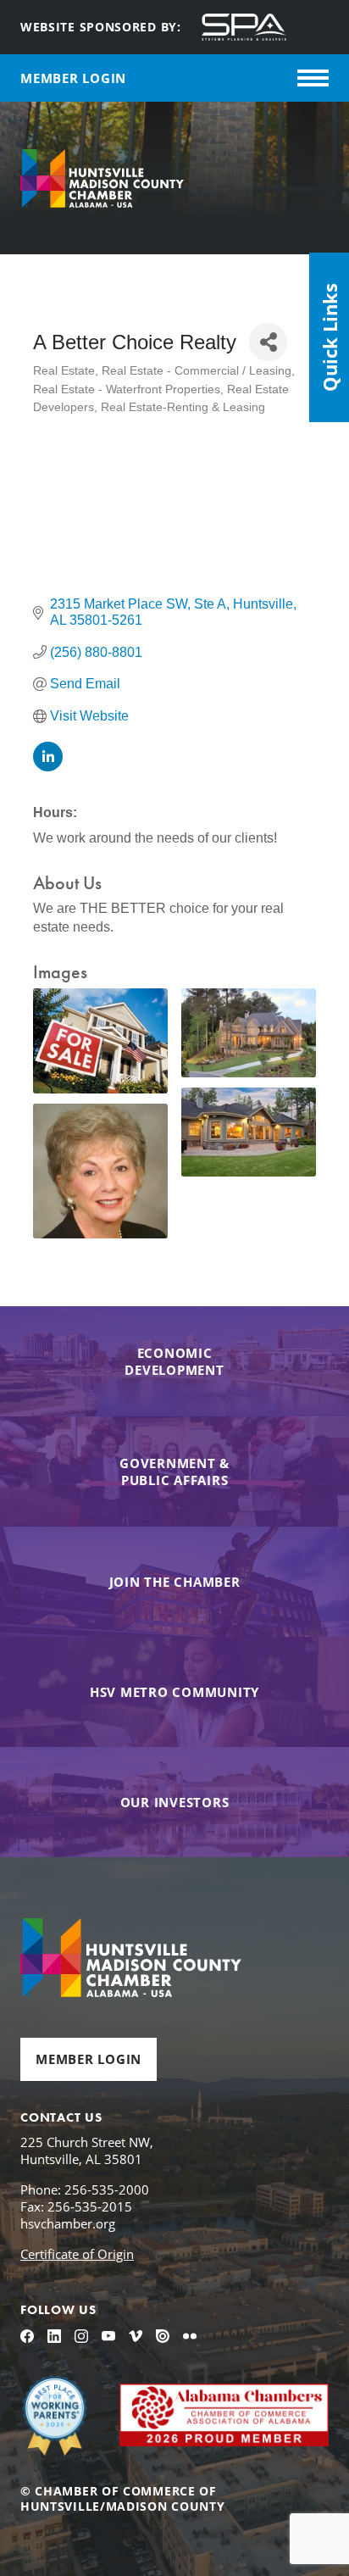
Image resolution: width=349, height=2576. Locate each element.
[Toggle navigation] (313, 78)
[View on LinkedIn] (48, 767)
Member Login (89, 2059)
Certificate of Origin (77, 2254)
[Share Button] (268, 342)
